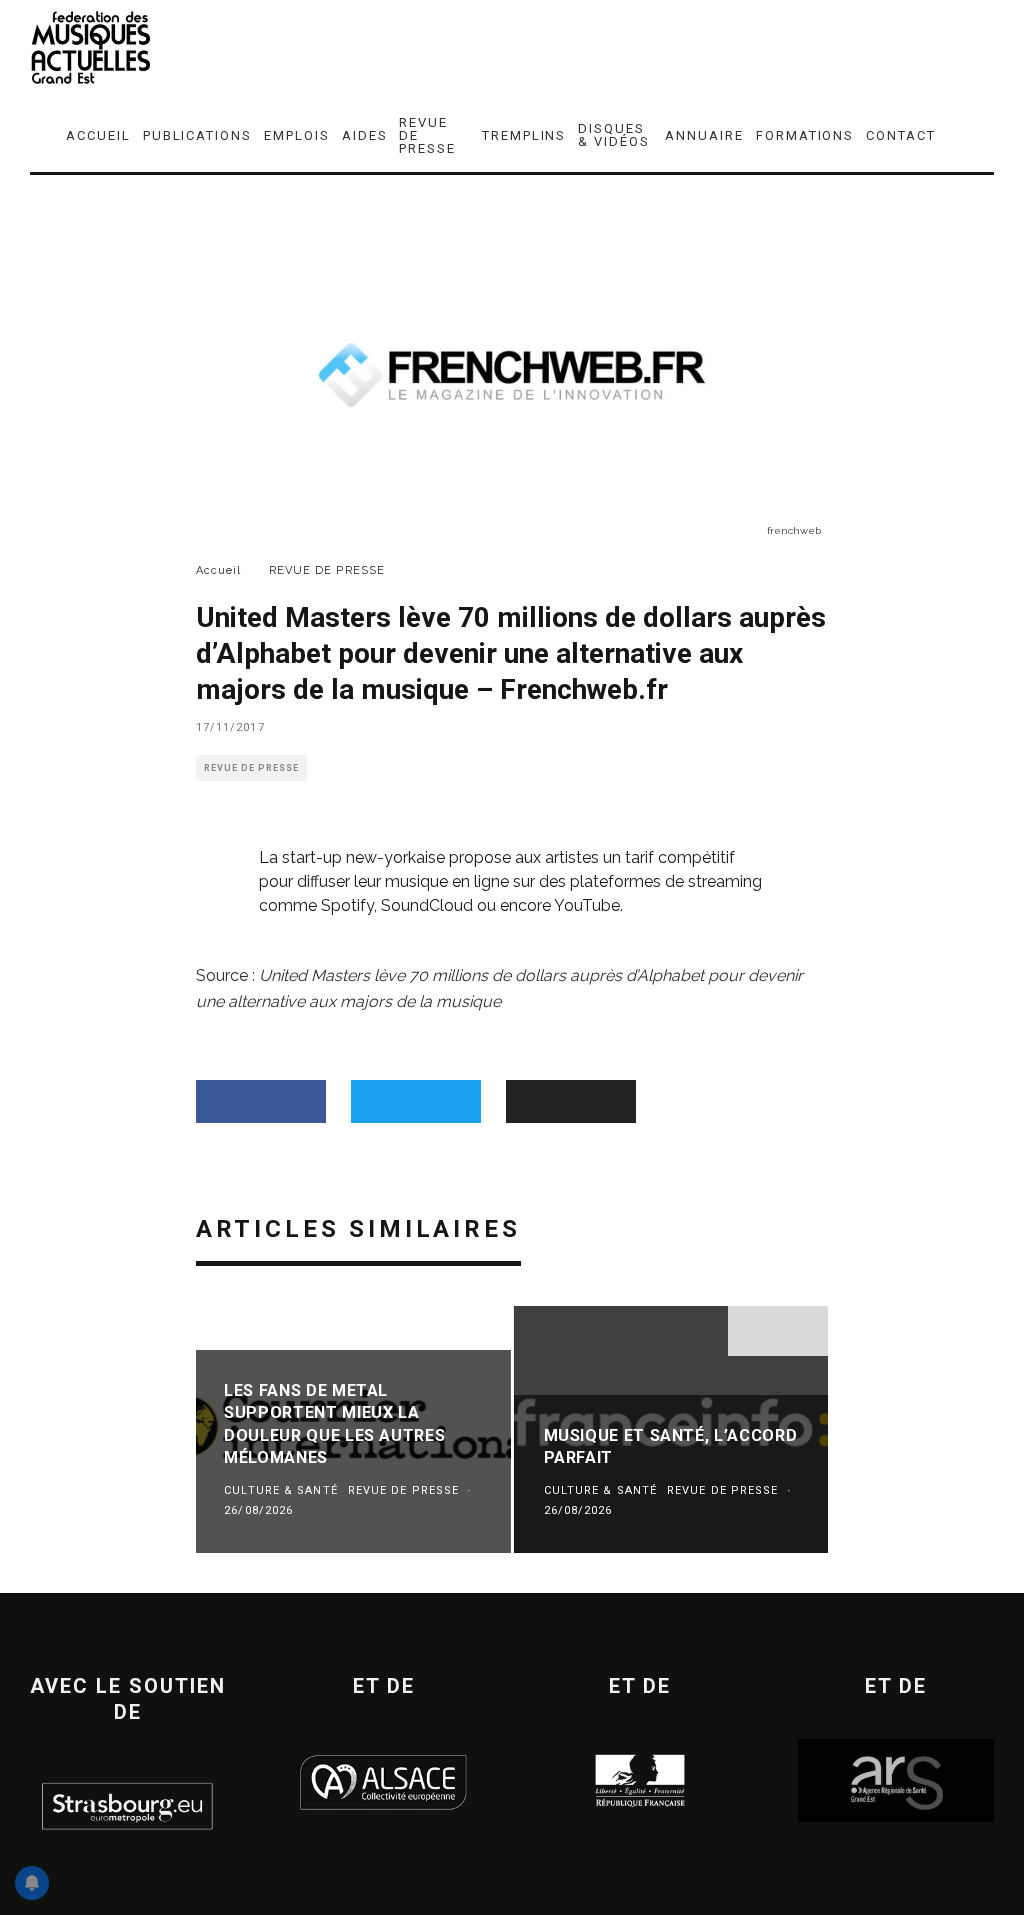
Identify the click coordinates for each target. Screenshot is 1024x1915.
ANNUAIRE (704, 135)
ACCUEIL (98, 135)
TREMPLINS (524, 135)
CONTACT (901, 135)
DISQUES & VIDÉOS (614, 135)
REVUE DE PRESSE (427, 135)
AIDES (365, 135)
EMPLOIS (297, 135)
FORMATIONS (805, 135)
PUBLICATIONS (197, 135)
